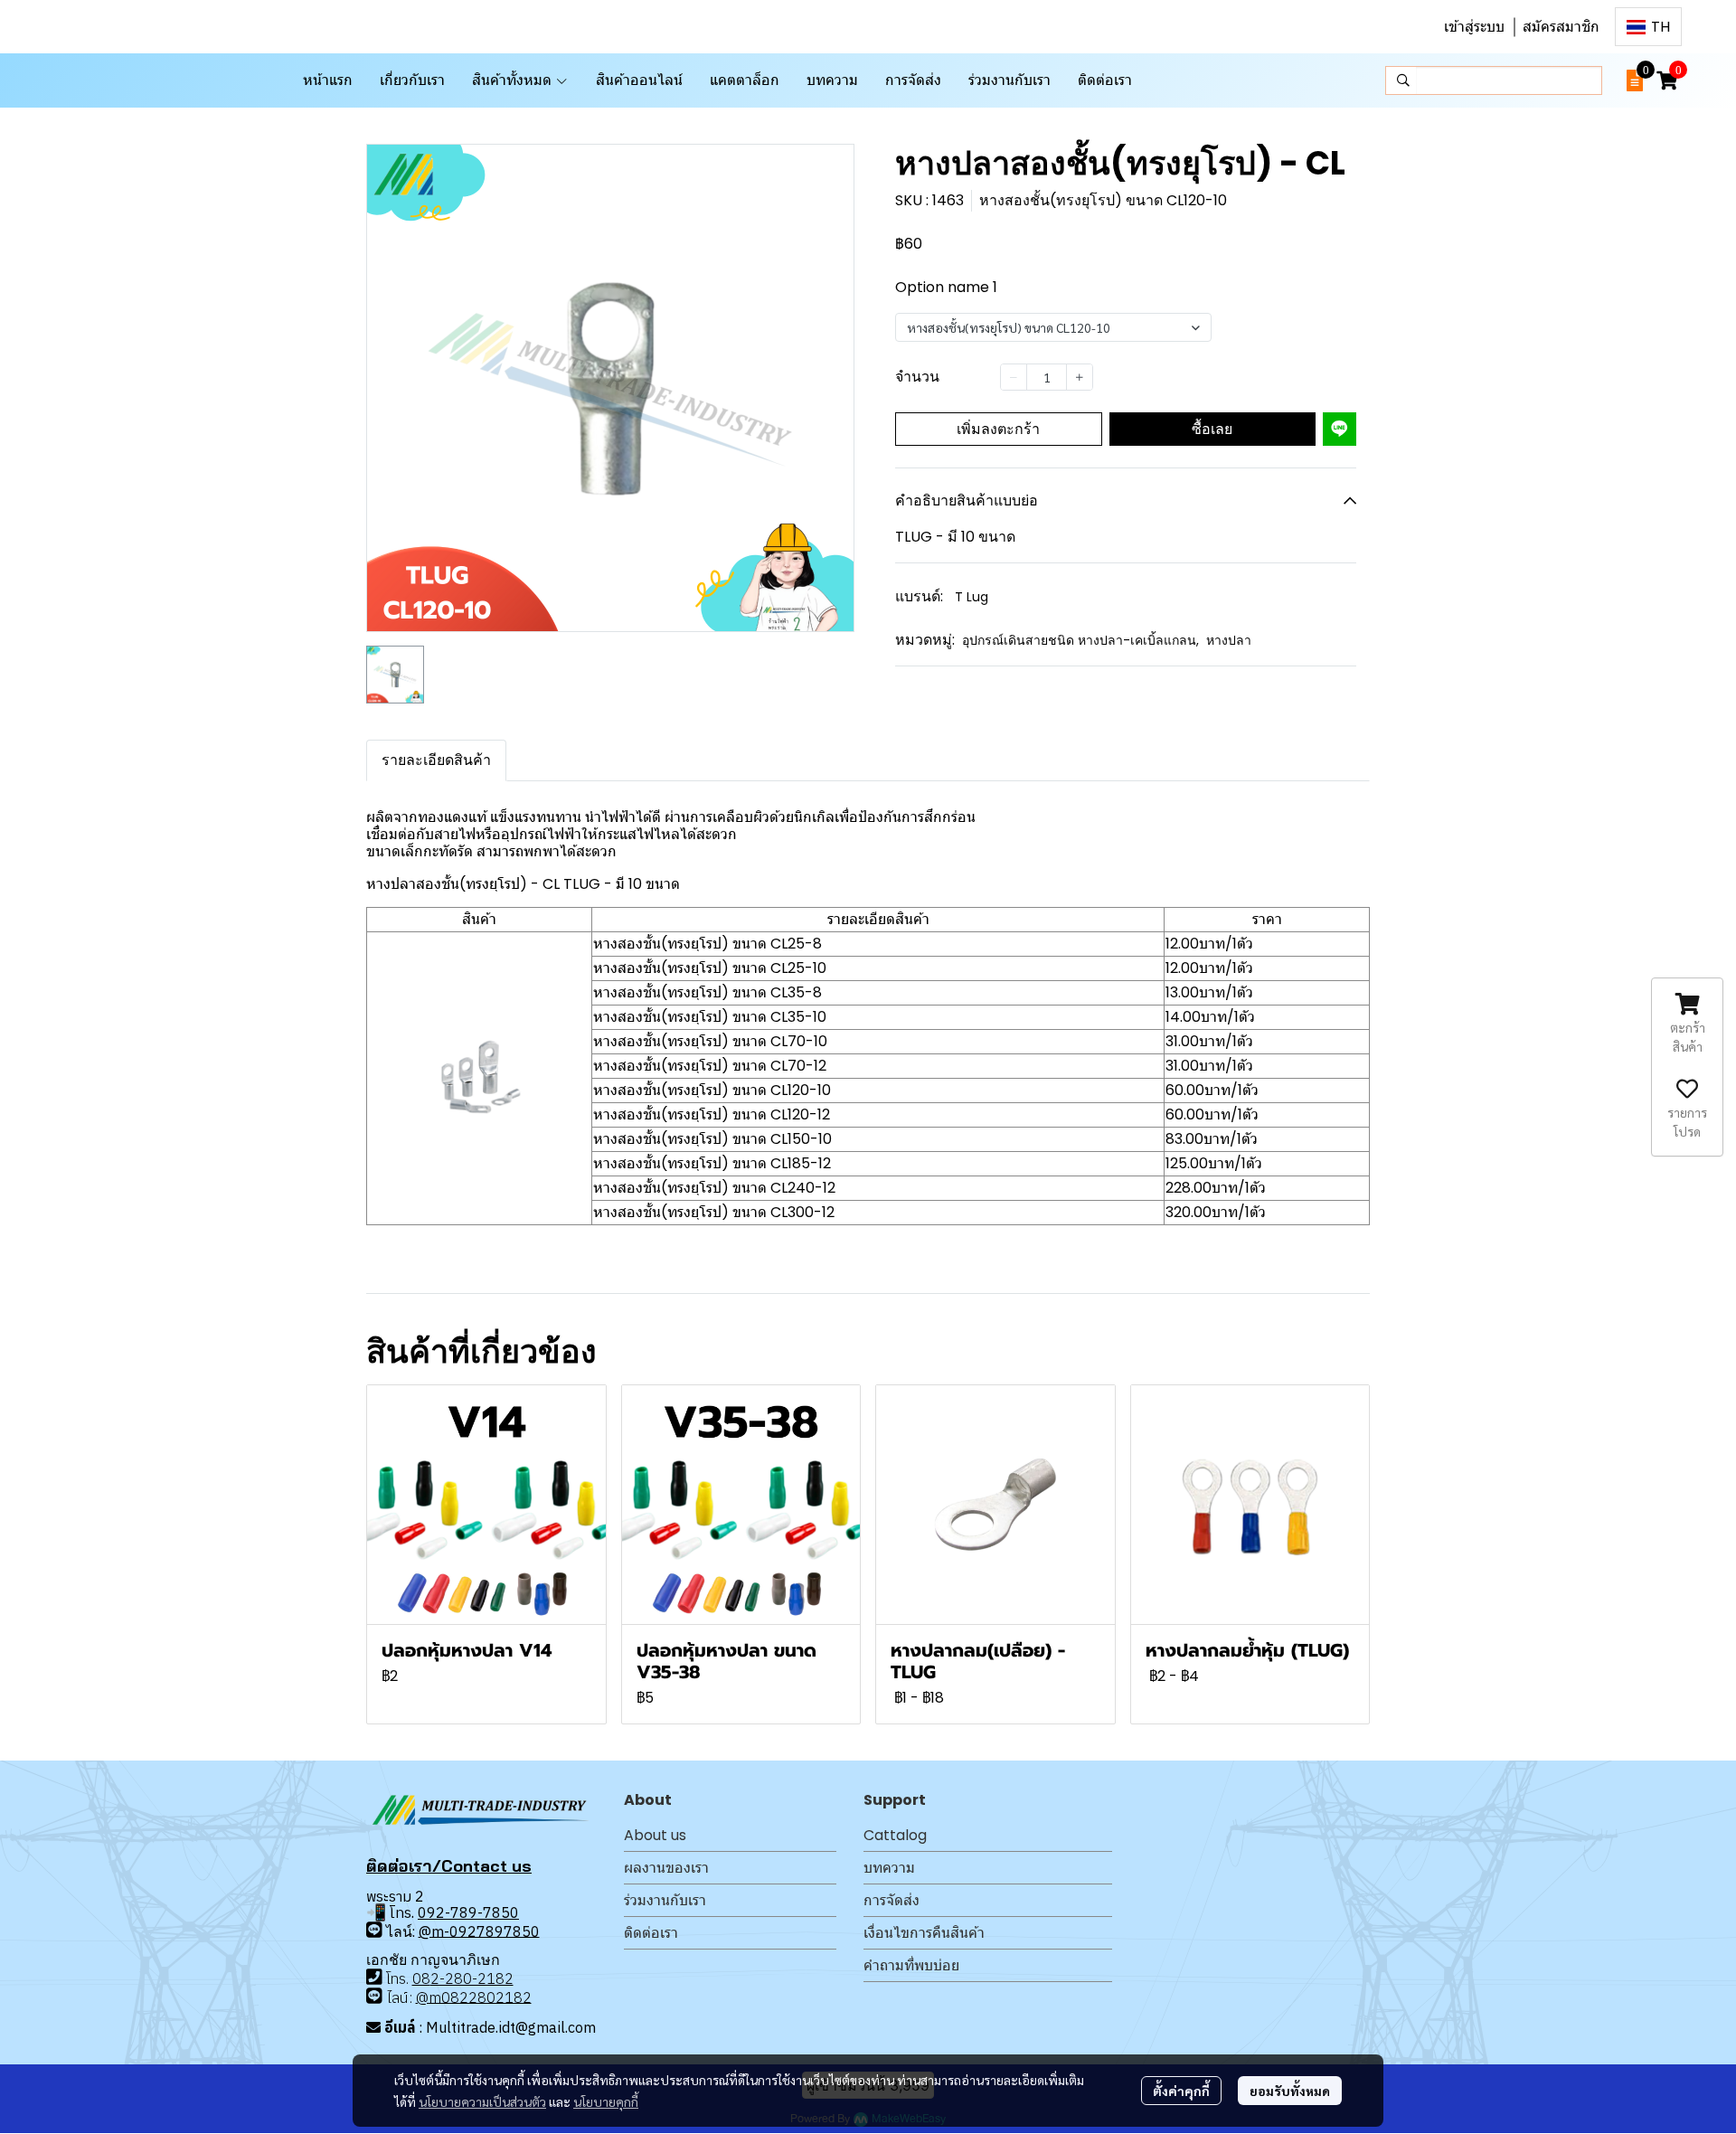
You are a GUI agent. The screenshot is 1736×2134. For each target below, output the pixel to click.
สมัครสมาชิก (1561, 27)
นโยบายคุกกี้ (606, 2101)
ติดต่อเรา (651, 1933)
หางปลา (1229, 640)
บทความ (889, 1868)
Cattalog (895, 1835)
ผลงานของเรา (666, 1868)
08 (421, 1978)
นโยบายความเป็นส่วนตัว (482, 2101)
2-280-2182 (472, 1978)
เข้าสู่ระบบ (1474, 27)
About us (655, 1835)
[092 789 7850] (374, 1929)
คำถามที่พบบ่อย (911, 1965)
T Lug (972, 597)
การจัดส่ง (892, 1900)
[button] (1648, 27)
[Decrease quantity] (1014, 377)
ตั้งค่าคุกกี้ (1181, 2091)
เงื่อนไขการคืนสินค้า (924, 1933)
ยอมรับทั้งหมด (1290, 2091)
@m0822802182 (474, 1997)
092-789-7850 (468, 1912)
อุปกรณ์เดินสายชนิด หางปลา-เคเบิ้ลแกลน (1080, 640)
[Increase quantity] (1080, 377)
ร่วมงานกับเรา (665, 1900)
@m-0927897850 (479, 1931)
